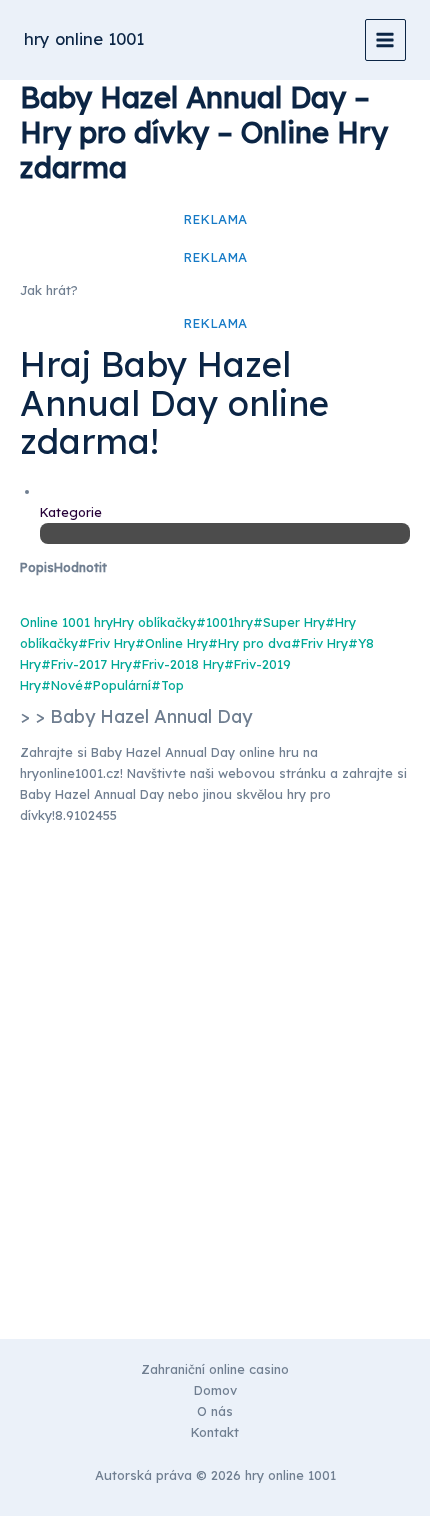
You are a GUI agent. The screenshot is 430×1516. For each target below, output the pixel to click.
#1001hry (224, 622)
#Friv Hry (106, 643)
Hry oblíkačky (154, 622)
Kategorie (71, 512)
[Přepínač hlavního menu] (385, 39)
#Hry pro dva (249, 643)
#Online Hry (171, 643)
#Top (167, 685)
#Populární (117, 685)
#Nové (62, 685)
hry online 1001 (84, 39)
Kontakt (215, 1432)
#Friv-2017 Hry (86, 664)
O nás (215, 1411)
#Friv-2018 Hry (178, 664)
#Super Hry (289, 622)
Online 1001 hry (66, 622)
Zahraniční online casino (215, 1369)
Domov (215, 1390)
